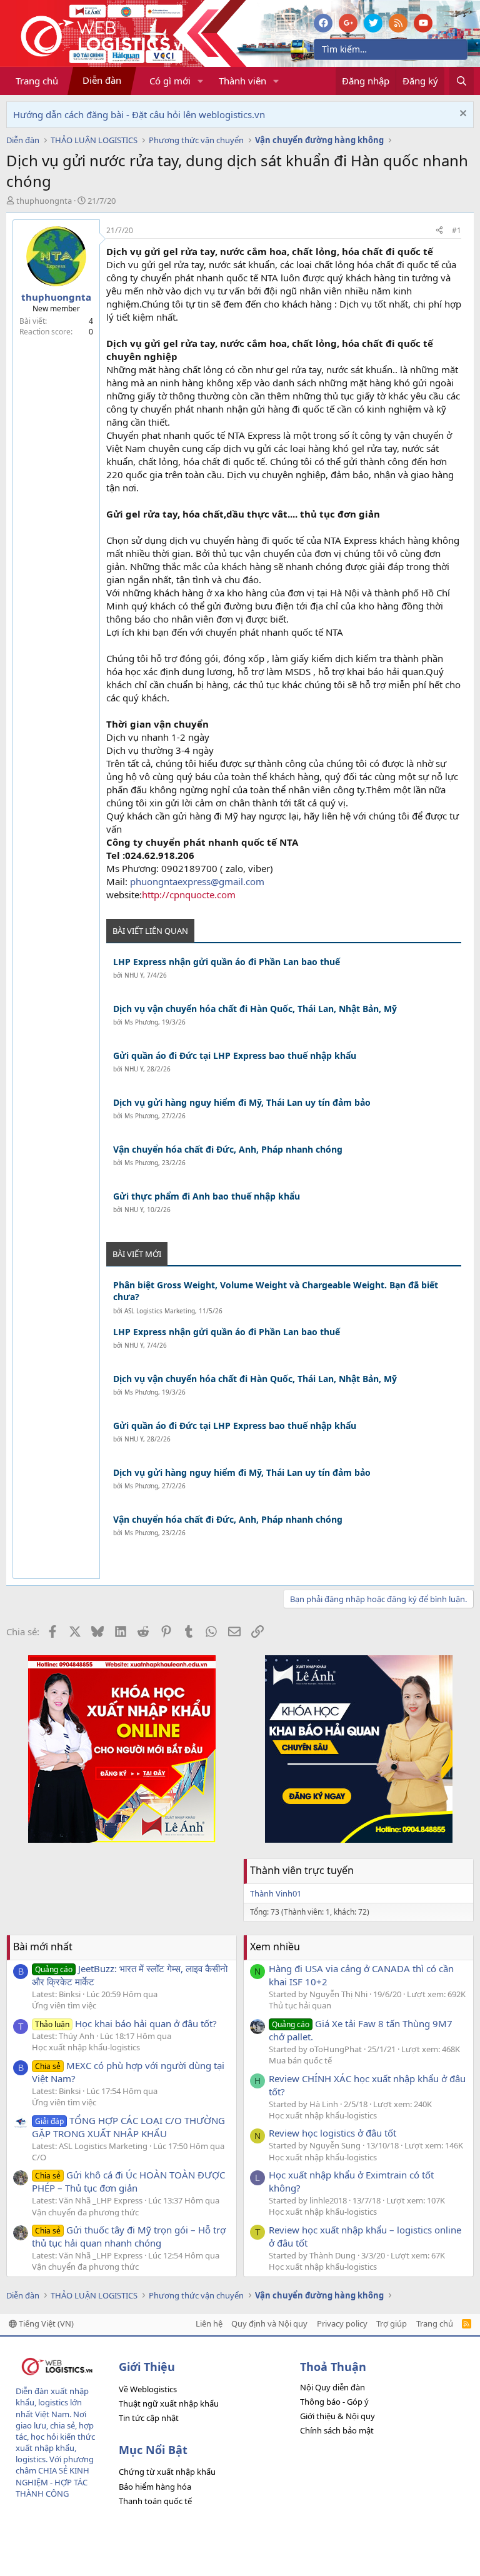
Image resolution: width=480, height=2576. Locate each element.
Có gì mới (170, 81)
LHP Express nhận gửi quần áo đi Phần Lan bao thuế (227, 962)
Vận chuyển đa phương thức (85, 2212)
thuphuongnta (44, 201)
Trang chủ (37, 81)
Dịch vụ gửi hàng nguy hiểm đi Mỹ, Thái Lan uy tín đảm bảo (242, 1102)
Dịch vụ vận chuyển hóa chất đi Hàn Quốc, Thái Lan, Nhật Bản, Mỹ (255, 1009)
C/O (39, 2157)
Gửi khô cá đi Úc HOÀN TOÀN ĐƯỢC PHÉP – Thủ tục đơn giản (128, 2181)
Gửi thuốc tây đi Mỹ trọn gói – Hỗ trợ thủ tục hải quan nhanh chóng (129, 2236)
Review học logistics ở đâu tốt (332, 2133)
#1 (457, 230)
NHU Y (134, 975)
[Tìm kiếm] (462, 81)
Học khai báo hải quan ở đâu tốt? (126, 2023)
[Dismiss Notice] (462, 115)
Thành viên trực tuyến (302, 1870)
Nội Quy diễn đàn (332, 2387)
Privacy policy (342, 2323)
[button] (201, 81)
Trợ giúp (392, 2323)
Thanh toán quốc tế (155, 2501)
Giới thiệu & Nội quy (337, 2416)
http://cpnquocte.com (189, 895)
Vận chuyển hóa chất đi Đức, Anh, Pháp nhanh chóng (228, 1149)
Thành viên (242, 81)
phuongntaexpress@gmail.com (197, 881)
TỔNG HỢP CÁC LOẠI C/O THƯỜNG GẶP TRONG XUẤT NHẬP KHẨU (128, 2127)
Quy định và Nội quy (269, 2323)
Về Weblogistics (148, 2389)
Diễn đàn (102, 80)
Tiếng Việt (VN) (45, 2323)
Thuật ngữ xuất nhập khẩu (169, 2403)
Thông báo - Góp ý (334, 2402)
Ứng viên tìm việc (64, 2005)
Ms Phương (141, 1022)
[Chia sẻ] (439, 231)
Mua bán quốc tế (300, 2060)
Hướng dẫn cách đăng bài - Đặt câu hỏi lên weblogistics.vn (139, 114)
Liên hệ (209, 2323)
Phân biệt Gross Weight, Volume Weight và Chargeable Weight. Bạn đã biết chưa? (276, 1291)
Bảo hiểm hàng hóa (155, 2487)
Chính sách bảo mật (337, 2430)
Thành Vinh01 (276, 1893)
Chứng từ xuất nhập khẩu (167, 2472)
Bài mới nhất (43, 1947)
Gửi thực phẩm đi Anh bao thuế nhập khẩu (207, 1196)
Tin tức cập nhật (149, 2418)
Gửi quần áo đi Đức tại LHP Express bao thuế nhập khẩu (235, 1055)
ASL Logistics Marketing (160, 1311)
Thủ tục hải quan (300, 2005)
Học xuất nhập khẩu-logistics (86, 2047)
